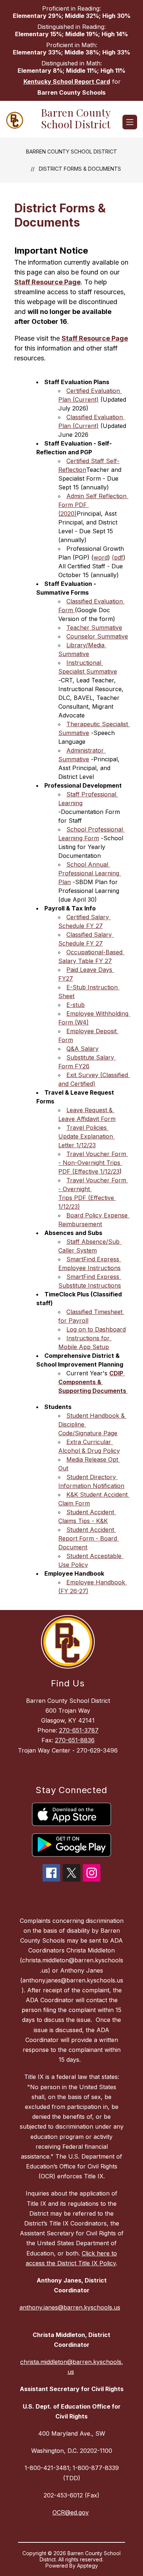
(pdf (118, 557)
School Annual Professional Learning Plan (90, 873)
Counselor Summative (97, 636)
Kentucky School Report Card (67, 82)
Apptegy (87, 2566)
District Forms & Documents (80, 169)
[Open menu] (130, 122)
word (101, 557)
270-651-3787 (79, 1730)
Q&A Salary (82, 1049)
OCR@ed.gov (71, 2512)
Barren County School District (71, 151)
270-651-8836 (75, 1740)
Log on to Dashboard (96, 1329)
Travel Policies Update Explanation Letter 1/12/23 (87, 1136)
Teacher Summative (94, 628)
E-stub (76, 1005)
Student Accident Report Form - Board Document (89, 1538)
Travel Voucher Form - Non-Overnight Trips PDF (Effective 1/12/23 (93, 1163)
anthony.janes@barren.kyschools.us (70, 2307)
